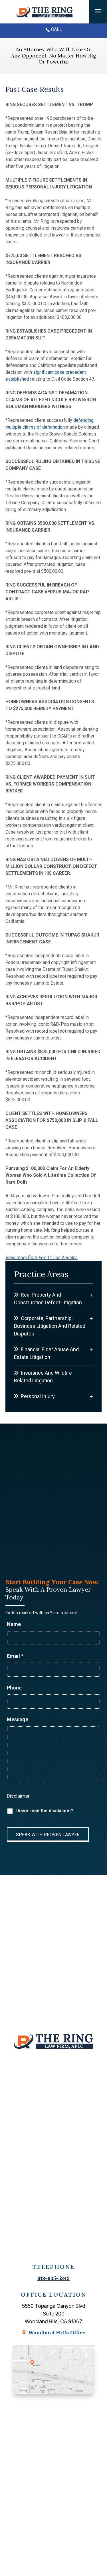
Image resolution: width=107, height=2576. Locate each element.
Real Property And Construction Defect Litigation (48, 1299)
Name (14, 1624)
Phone (14, 1688)
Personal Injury (38, 1396)
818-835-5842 (53, 2278)
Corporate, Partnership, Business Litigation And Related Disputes (50, 1326)
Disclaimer (18, 1796)
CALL (56, 29)
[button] (98, 11)
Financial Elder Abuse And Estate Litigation (46, 1353)
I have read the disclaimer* (44, 1811)
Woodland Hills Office (57, 2332)
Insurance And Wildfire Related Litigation (43, 1377)
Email (15, 1656)
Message (18, 1719)
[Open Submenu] (91, 1295)
